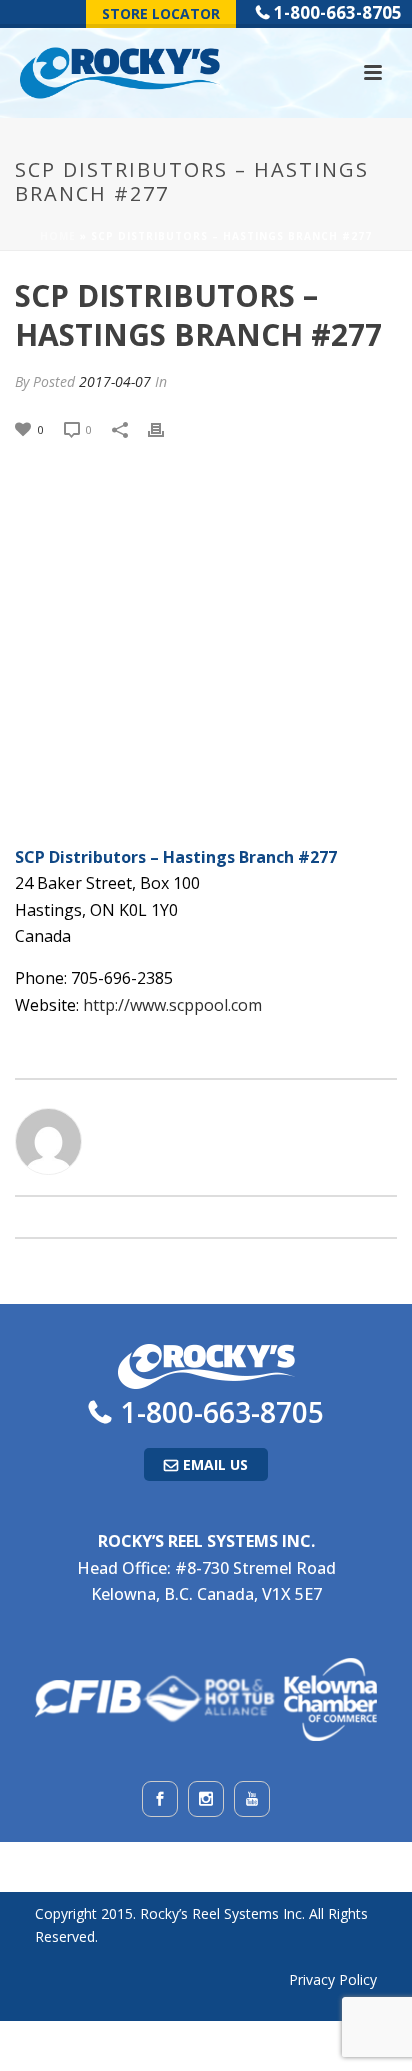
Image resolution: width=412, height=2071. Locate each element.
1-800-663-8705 (338, 12)
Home (58, 236)
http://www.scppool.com (172, 1005)
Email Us (215, 1464)
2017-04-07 (115, 381)
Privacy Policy (333, 1979)
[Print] (166, 428)
